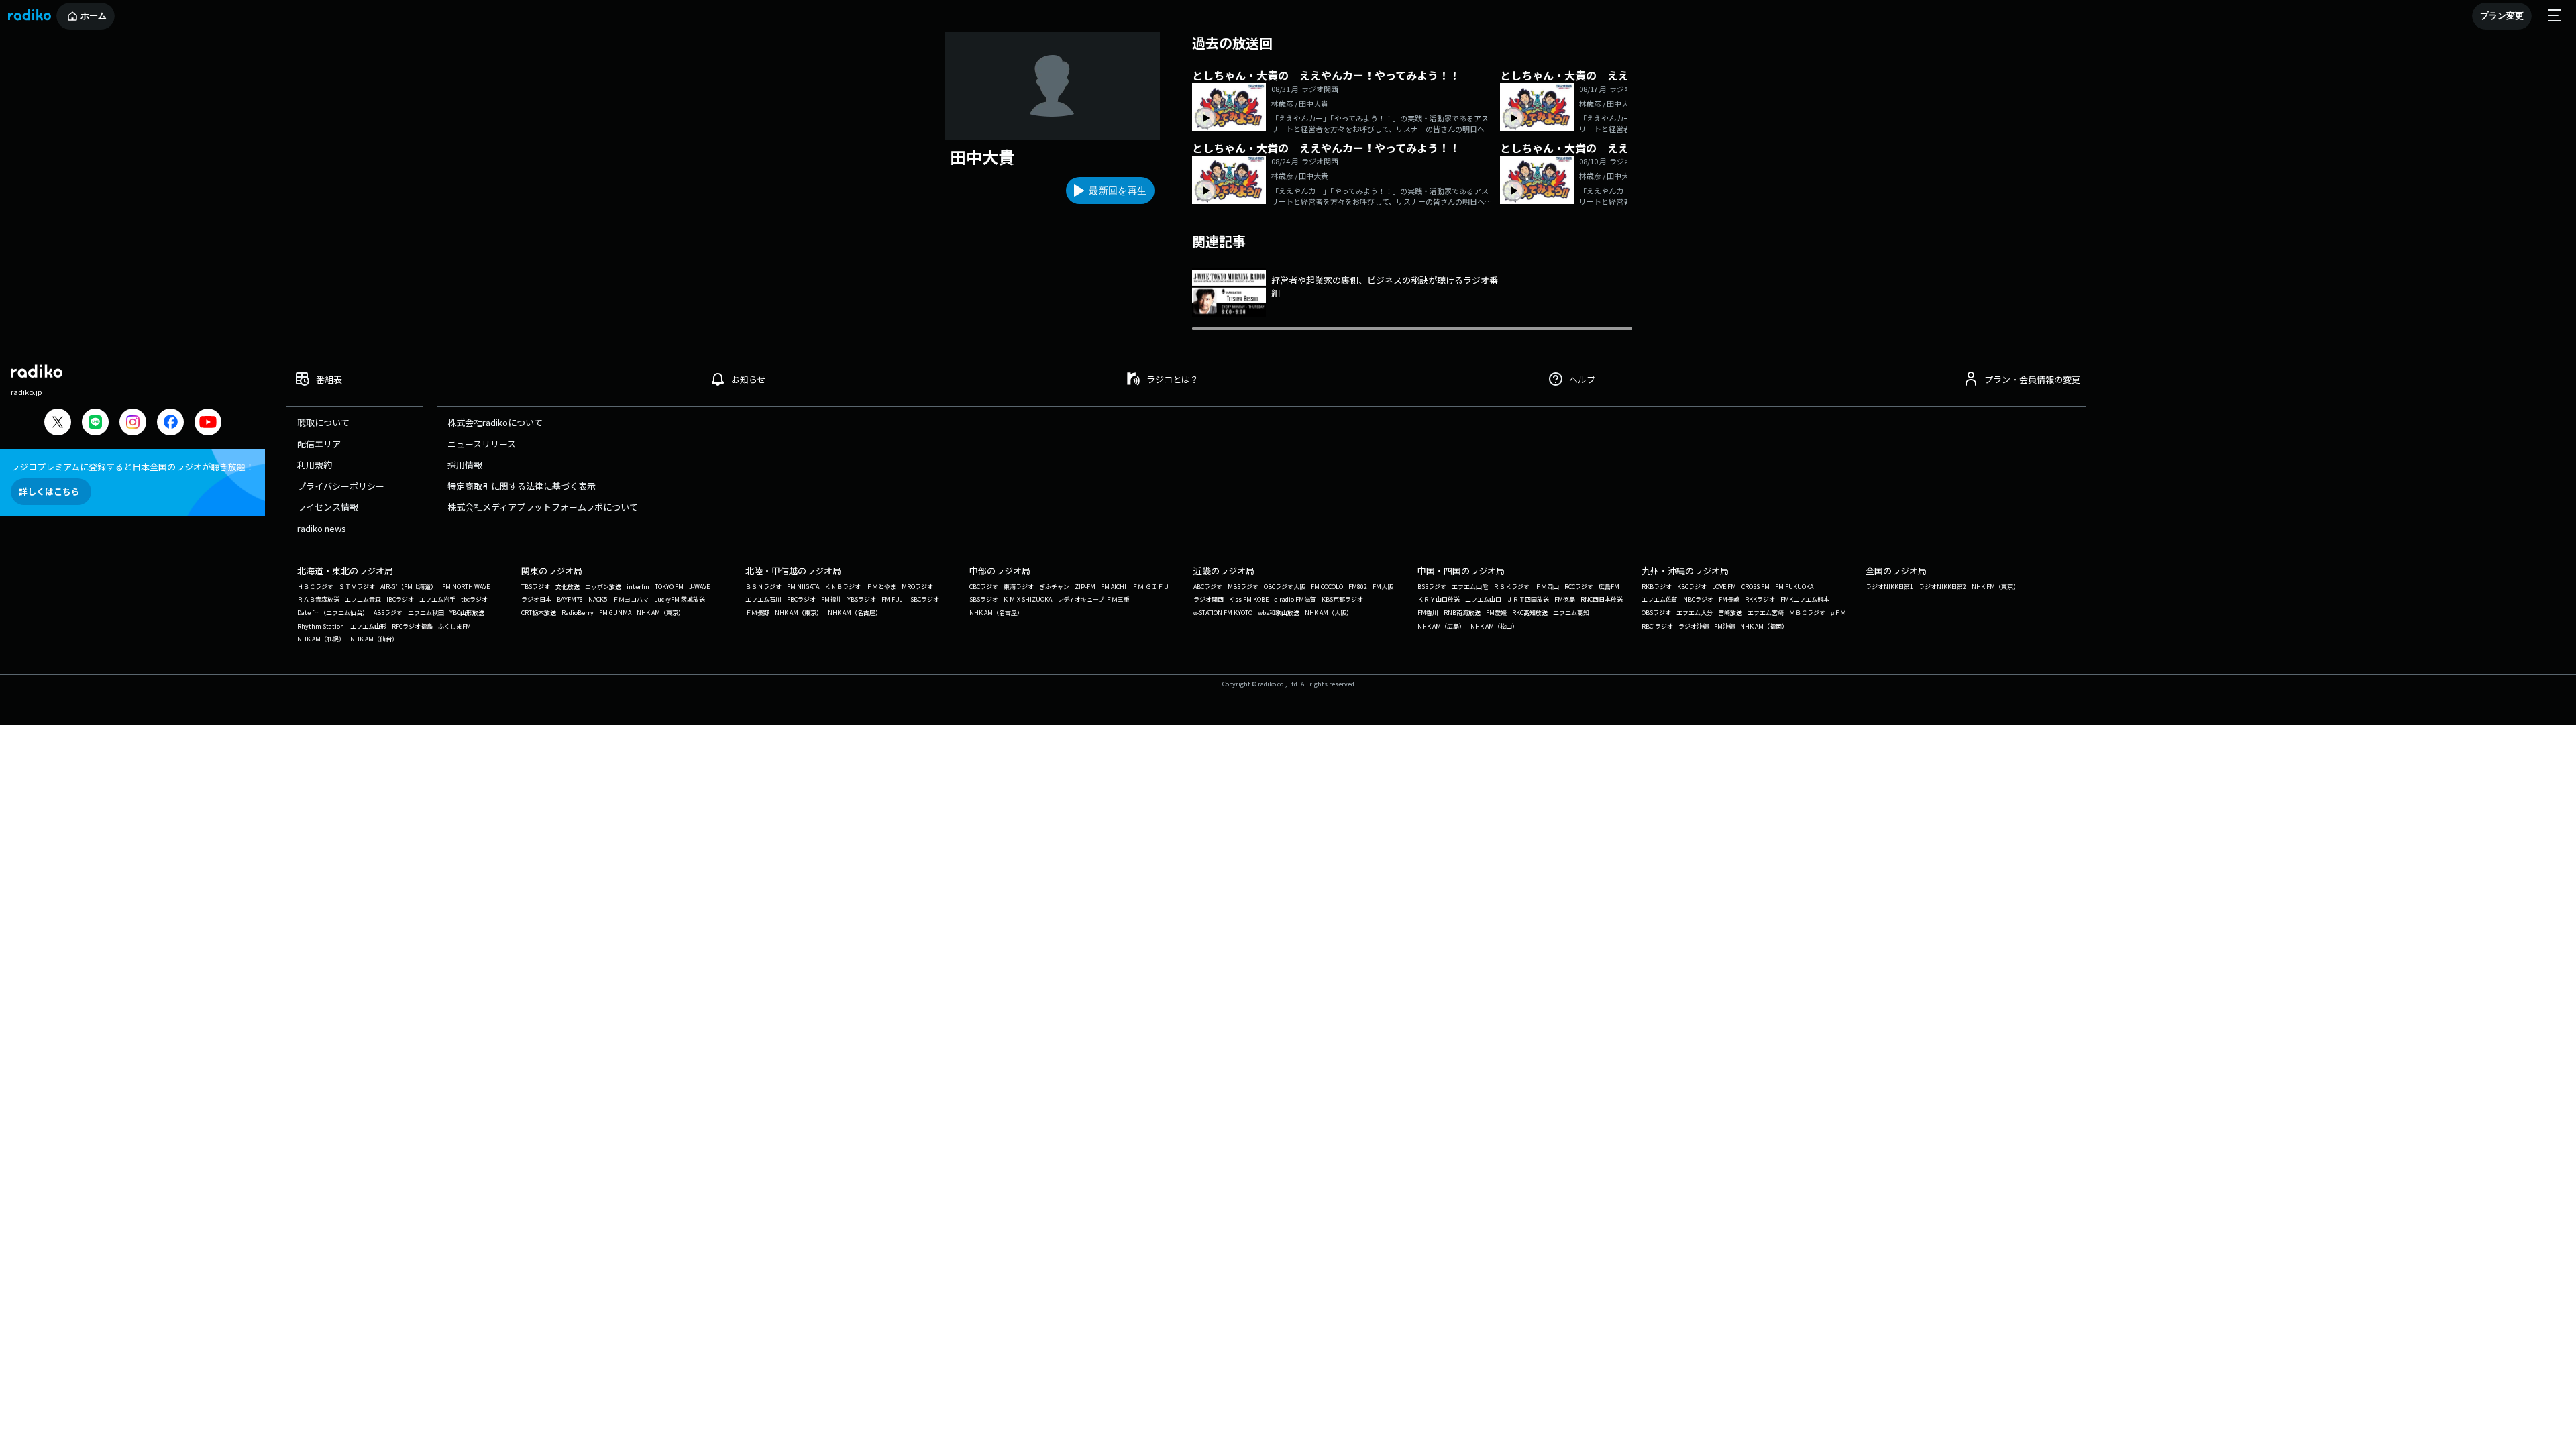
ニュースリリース (482, 444)
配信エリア (319, 444)
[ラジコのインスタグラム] (133, 422)
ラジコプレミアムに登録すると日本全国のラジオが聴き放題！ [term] (132, 467)
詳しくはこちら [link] (49, 491)
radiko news (322, 528)
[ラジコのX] (58, 424)
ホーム (94, 16)
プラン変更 (2502, 16)
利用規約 (315, 465)
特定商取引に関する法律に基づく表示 (522, 486)
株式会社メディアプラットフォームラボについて (543, 507)
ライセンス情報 (328, 507)
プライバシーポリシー (341, 486)
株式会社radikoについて (495, 422)
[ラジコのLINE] (95, 424)
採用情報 (465, 465)
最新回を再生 (1118, 191)
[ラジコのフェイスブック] (170, 424)
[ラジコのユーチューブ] (208, 424)
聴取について (323, 422)
